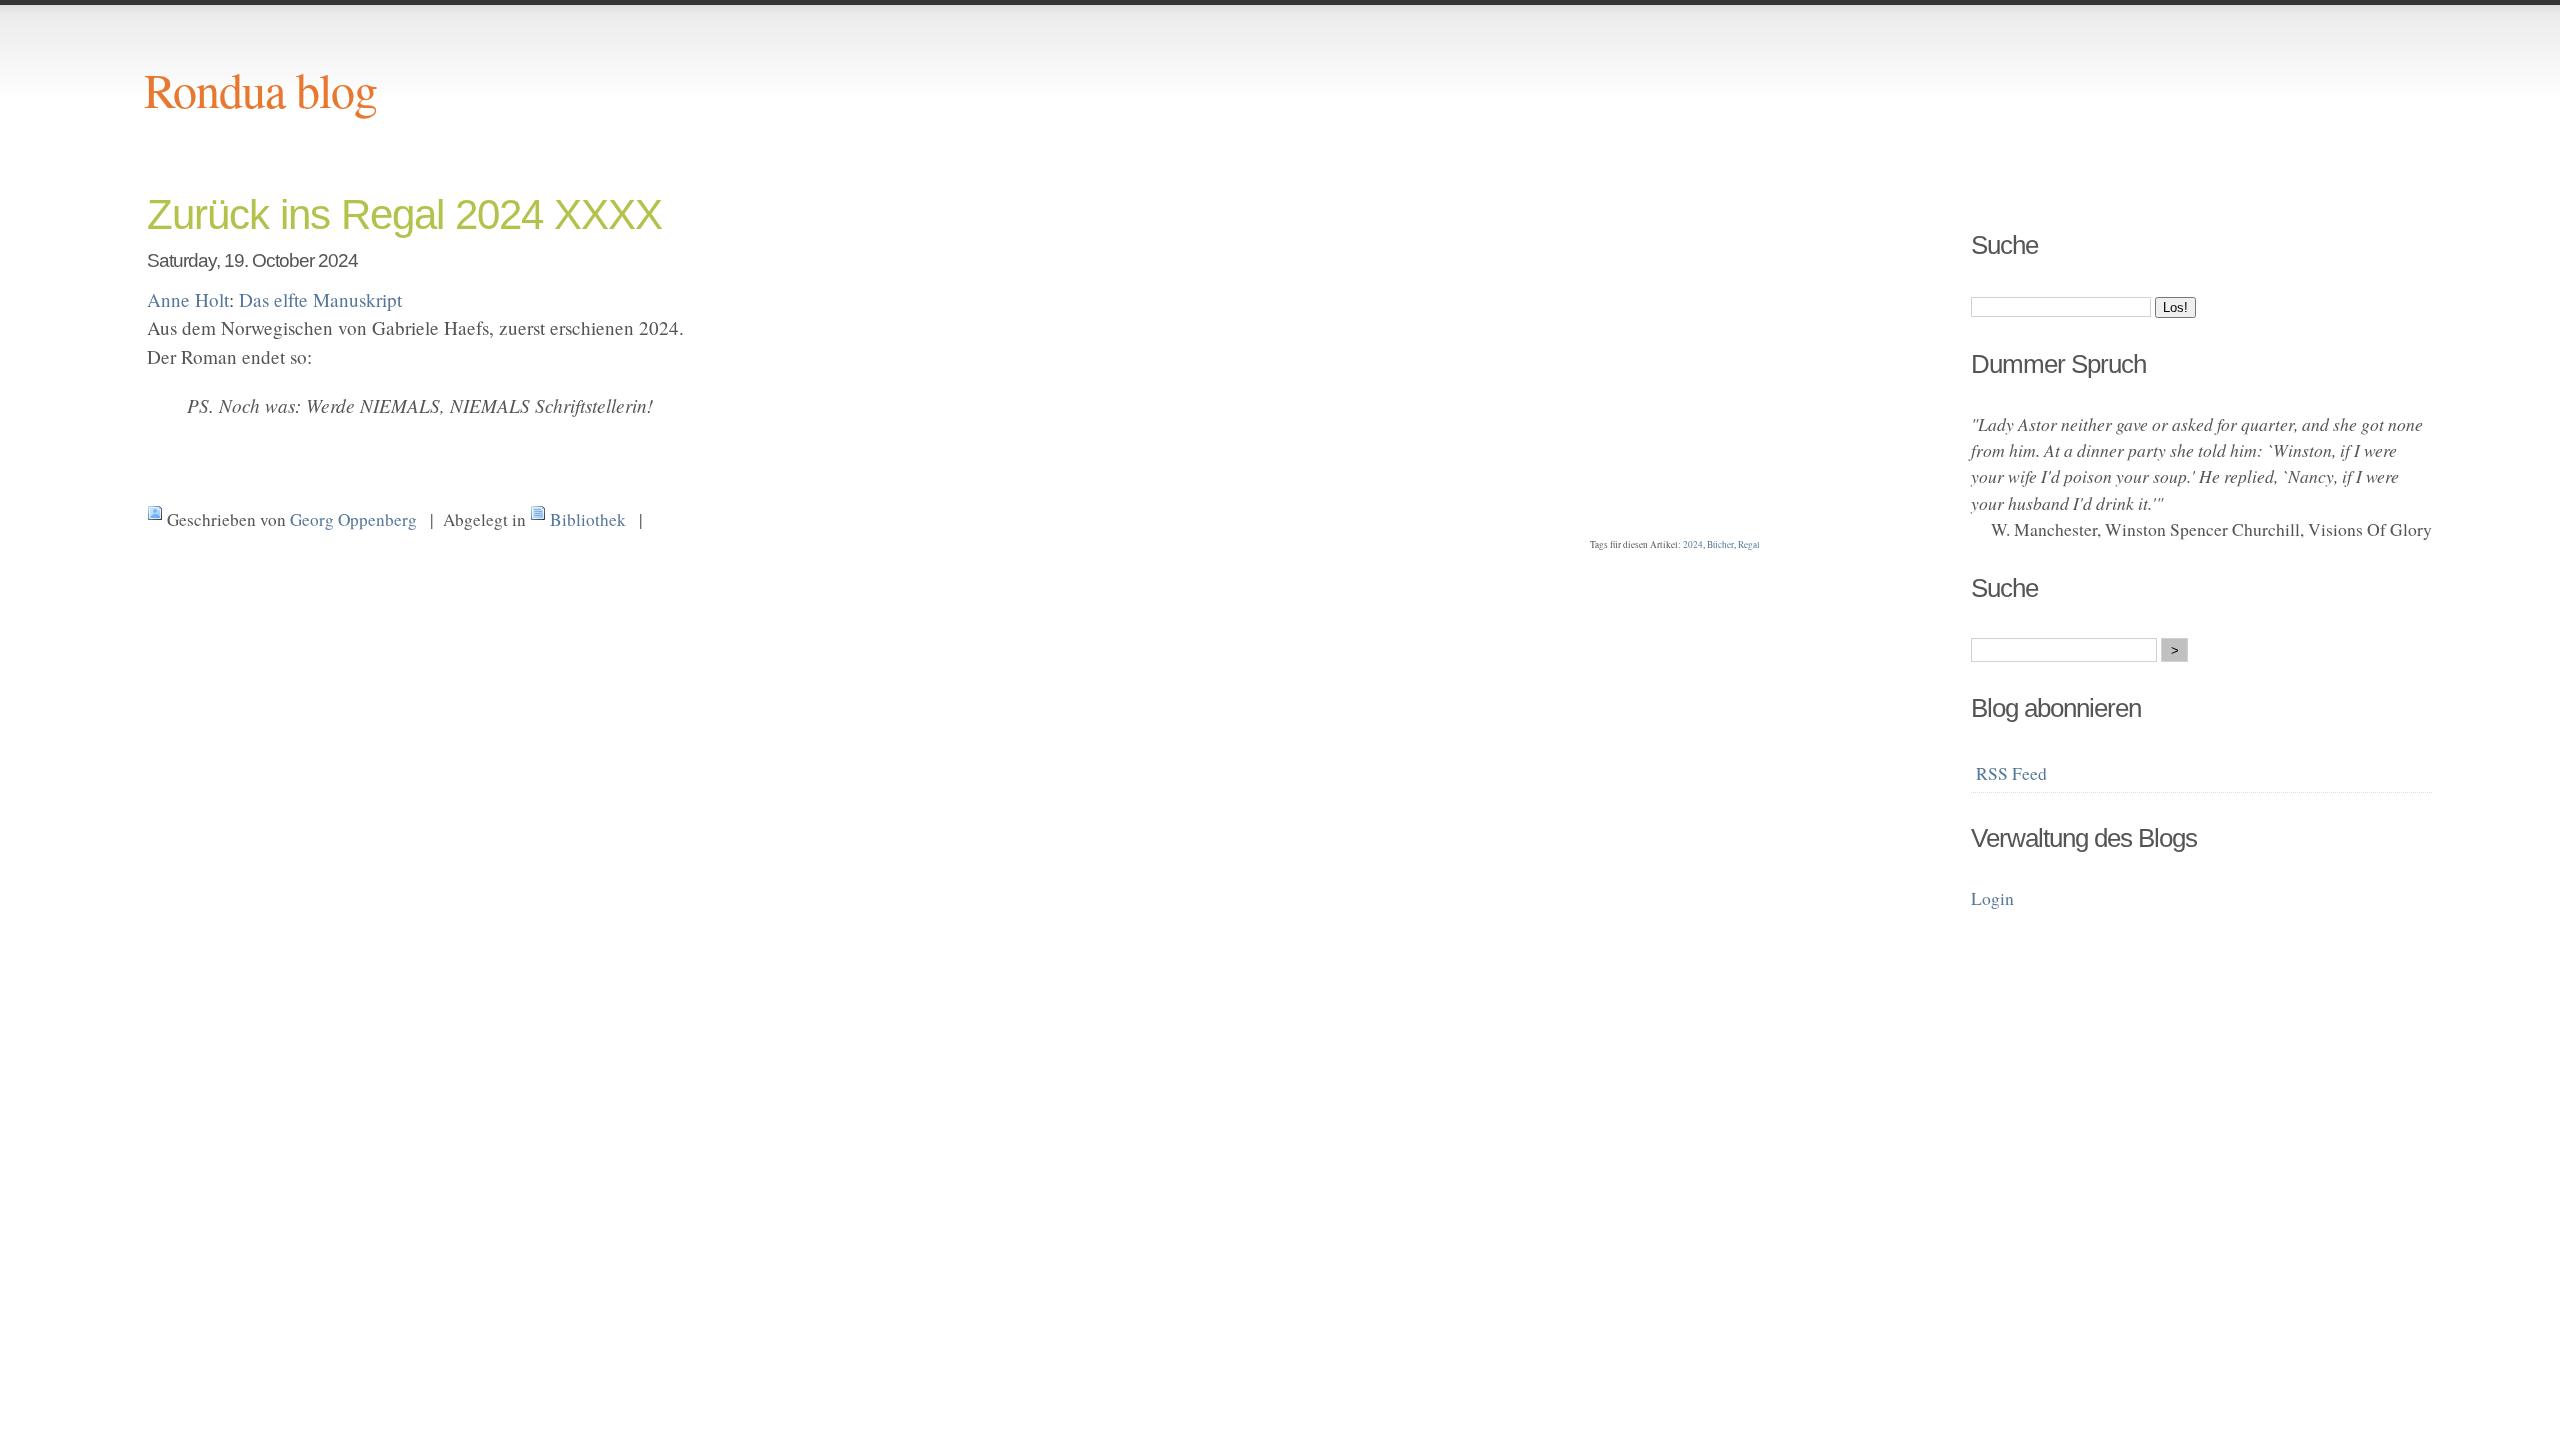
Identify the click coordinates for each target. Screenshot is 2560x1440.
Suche (2004, 245)
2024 (1693, 544)
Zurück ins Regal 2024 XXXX (404, 214)
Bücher (1720, 544)
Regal (1749, 544)
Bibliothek (588, 519)
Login (1992, 898)
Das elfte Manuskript (320, 299)
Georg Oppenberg (353, 519)
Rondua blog (260, 89)
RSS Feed (2011, 773)
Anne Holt (188, 299)
